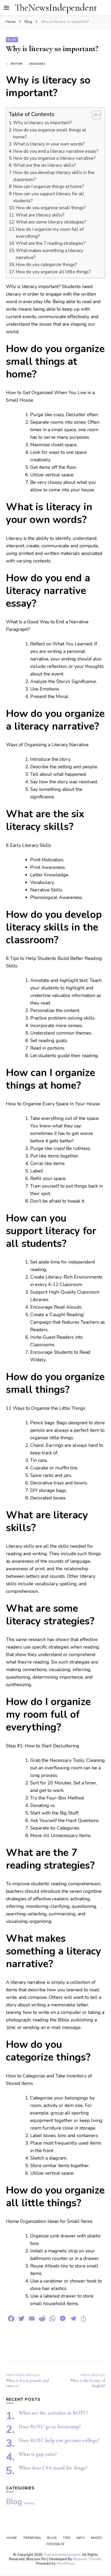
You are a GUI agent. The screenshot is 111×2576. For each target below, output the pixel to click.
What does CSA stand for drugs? (53, 2468)
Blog (12, 40)
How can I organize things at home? (49, 187)
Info (81, 2538)
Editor (17, 64)
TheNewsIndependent (56, 8)
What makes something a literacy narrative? (49, 254)
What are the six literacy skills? (45, 165)
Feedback (55, 2544)
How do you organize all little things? (53, 272)
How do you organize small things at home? (50, 134)
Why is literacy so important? (42, 123)
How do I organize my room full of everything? (50, 233)
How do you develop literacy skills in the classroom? (54, 176)
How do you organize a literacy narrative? (54, 158)
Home (12, 2538)
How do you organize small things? (51, 208)
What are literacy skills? (40, 215)
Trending (29, 2503)
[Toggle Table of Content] (94, 115)
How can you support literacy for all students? (49, 197)
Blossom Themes (87, 2559)
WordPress (66, 2563)
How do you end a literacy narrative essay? (56, 151)
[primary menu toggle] (6, 8)
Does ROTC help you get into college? (59, 2440)
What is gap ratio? (38, 2454)
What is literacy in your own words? (49, 144)
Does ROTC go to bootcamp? (50, 2427)
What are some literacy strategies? (51, 222)
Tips (67, 2538)
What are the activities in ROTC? (54, 2413)
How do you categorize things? (46, 265)
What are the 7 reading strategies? (51, 243)
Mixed (97, 2538)
